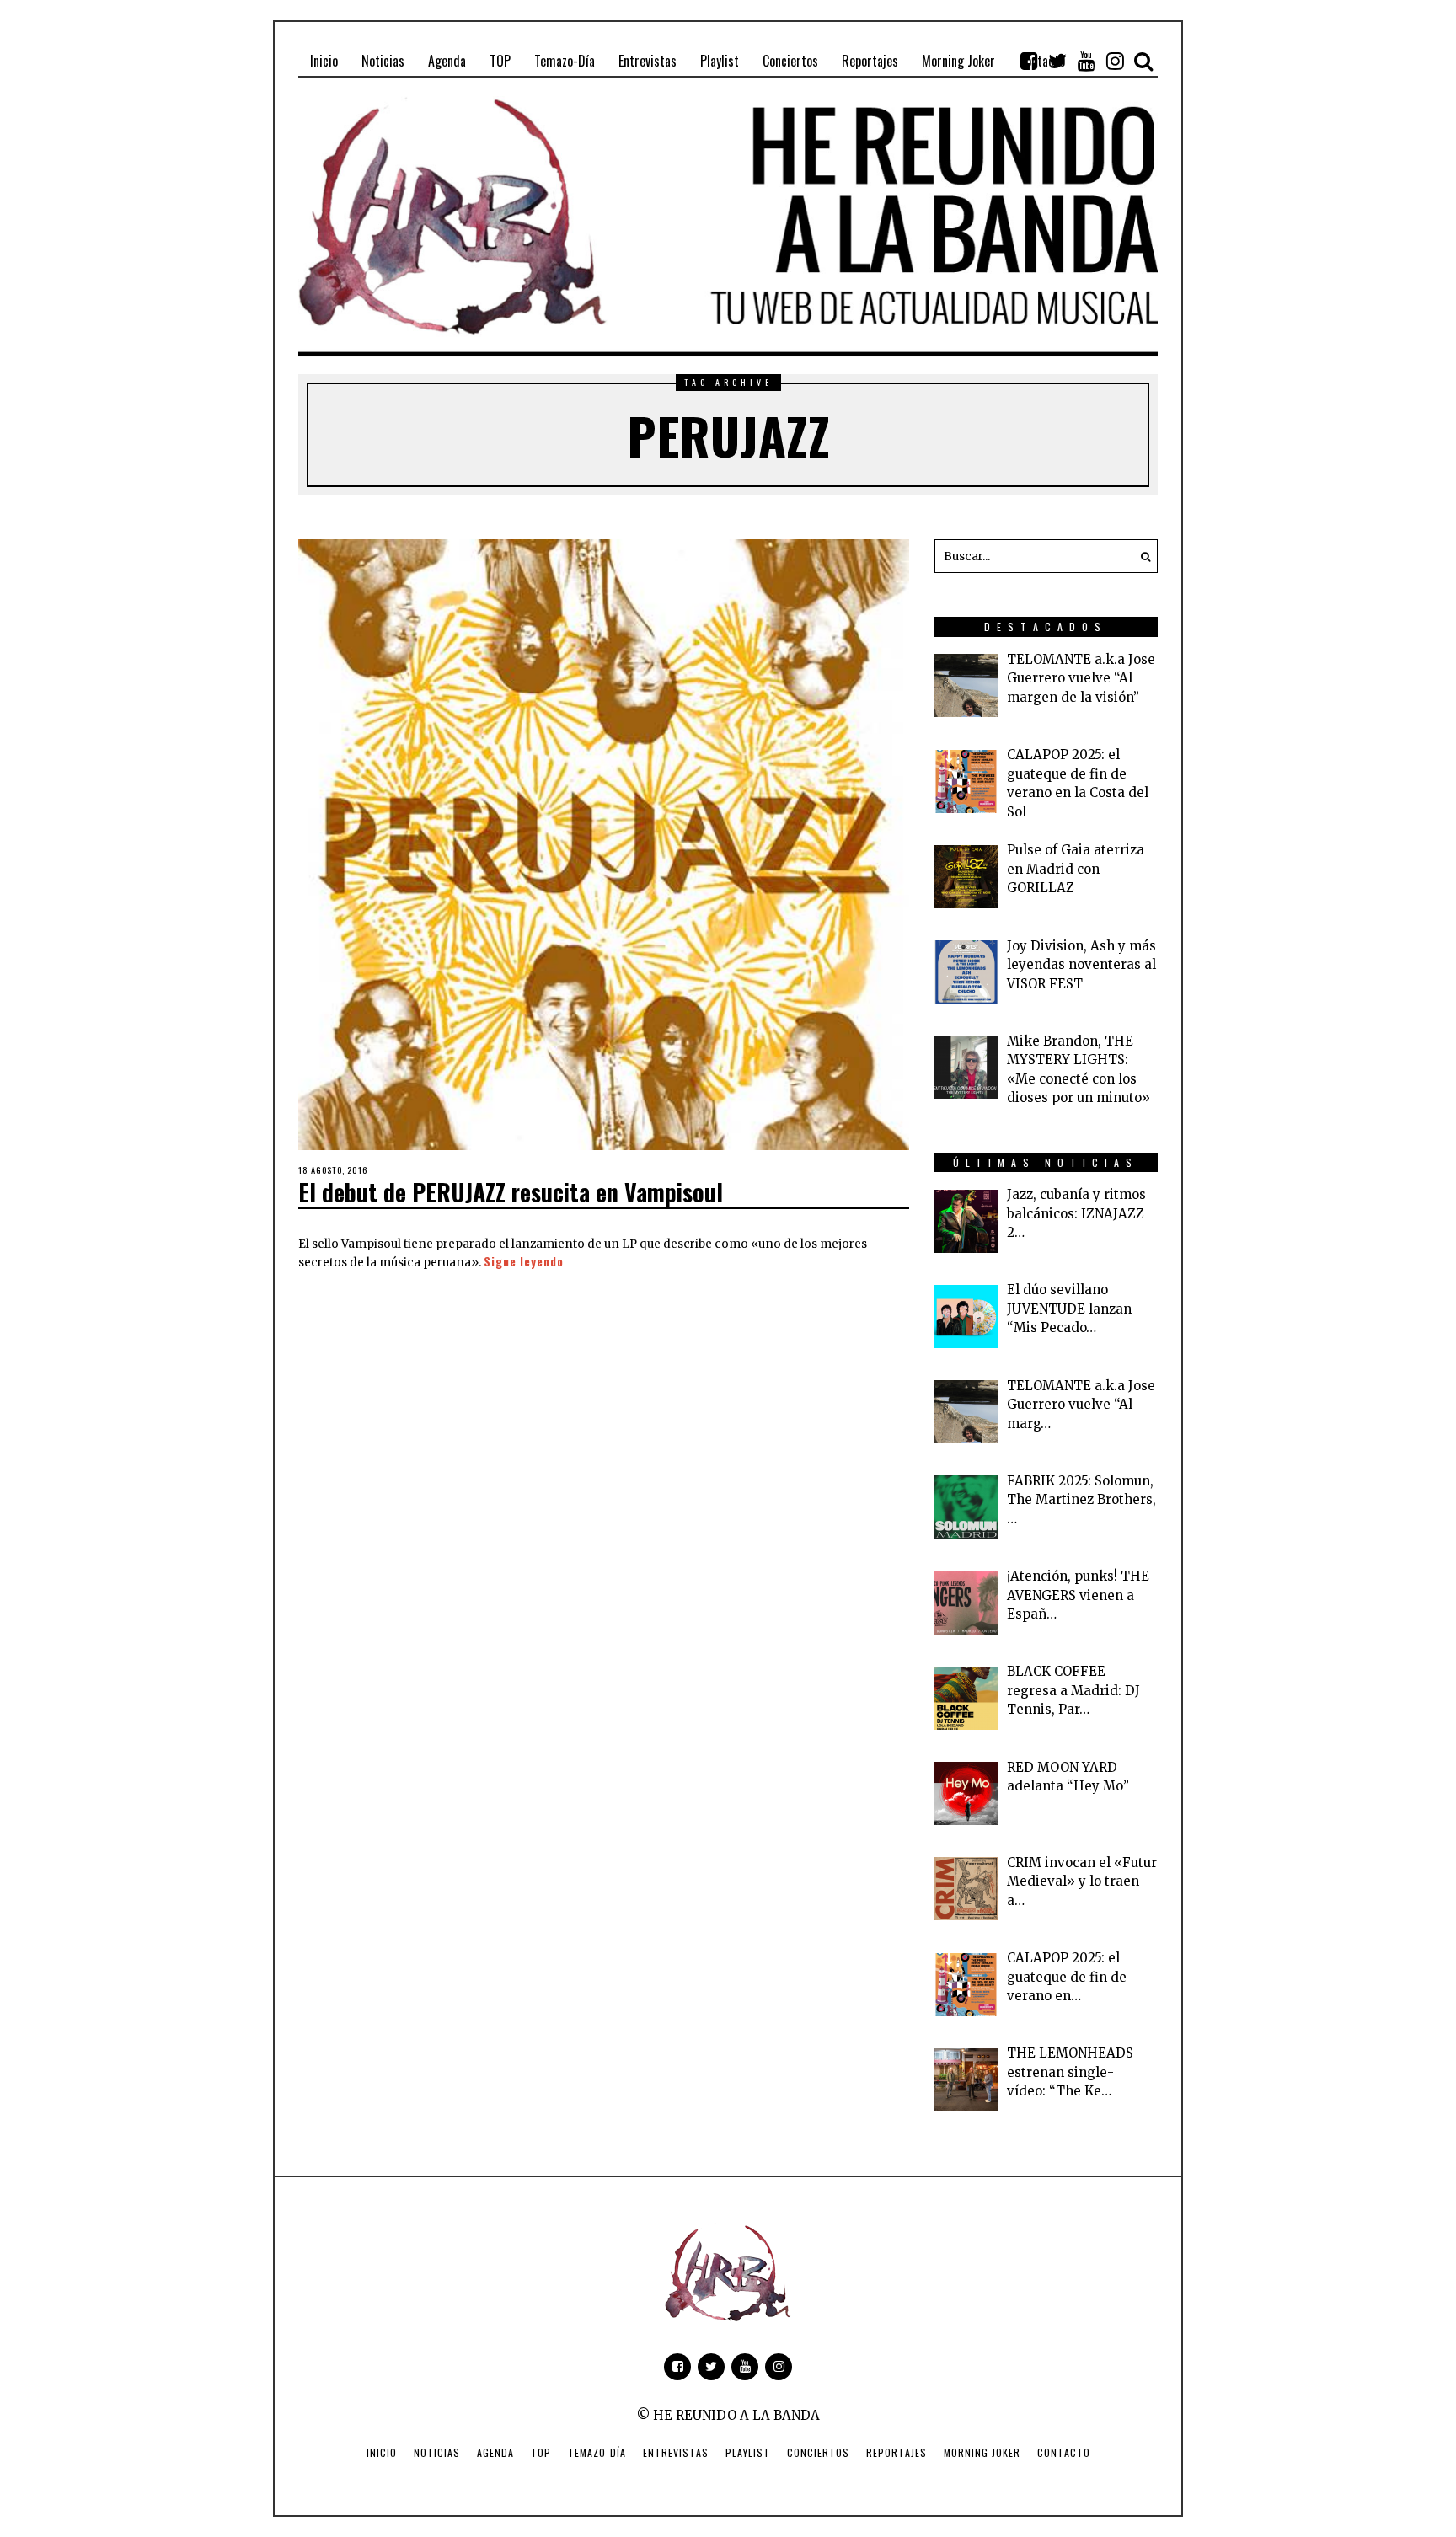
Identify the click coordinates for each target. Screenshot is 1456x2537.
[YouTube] (1086, 61)
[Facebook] (1029, 61)
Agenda (495, 2452)
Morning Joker (982, 2452)
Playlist (748, 2452)
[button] (1141, 556)
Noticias (437, 2452)
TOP (541, 2452)
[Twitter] (1057, 61)
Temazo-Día (597, 2452)
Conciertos (818, 2452)
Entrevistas (676, 2452)
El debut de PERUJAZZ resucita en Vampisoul (511, 1192)
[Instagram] (1115, 61)
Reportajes (897, 2452)
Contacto (1064, 2452)
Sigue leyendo (524, 1261)
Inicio (382, 2452)
